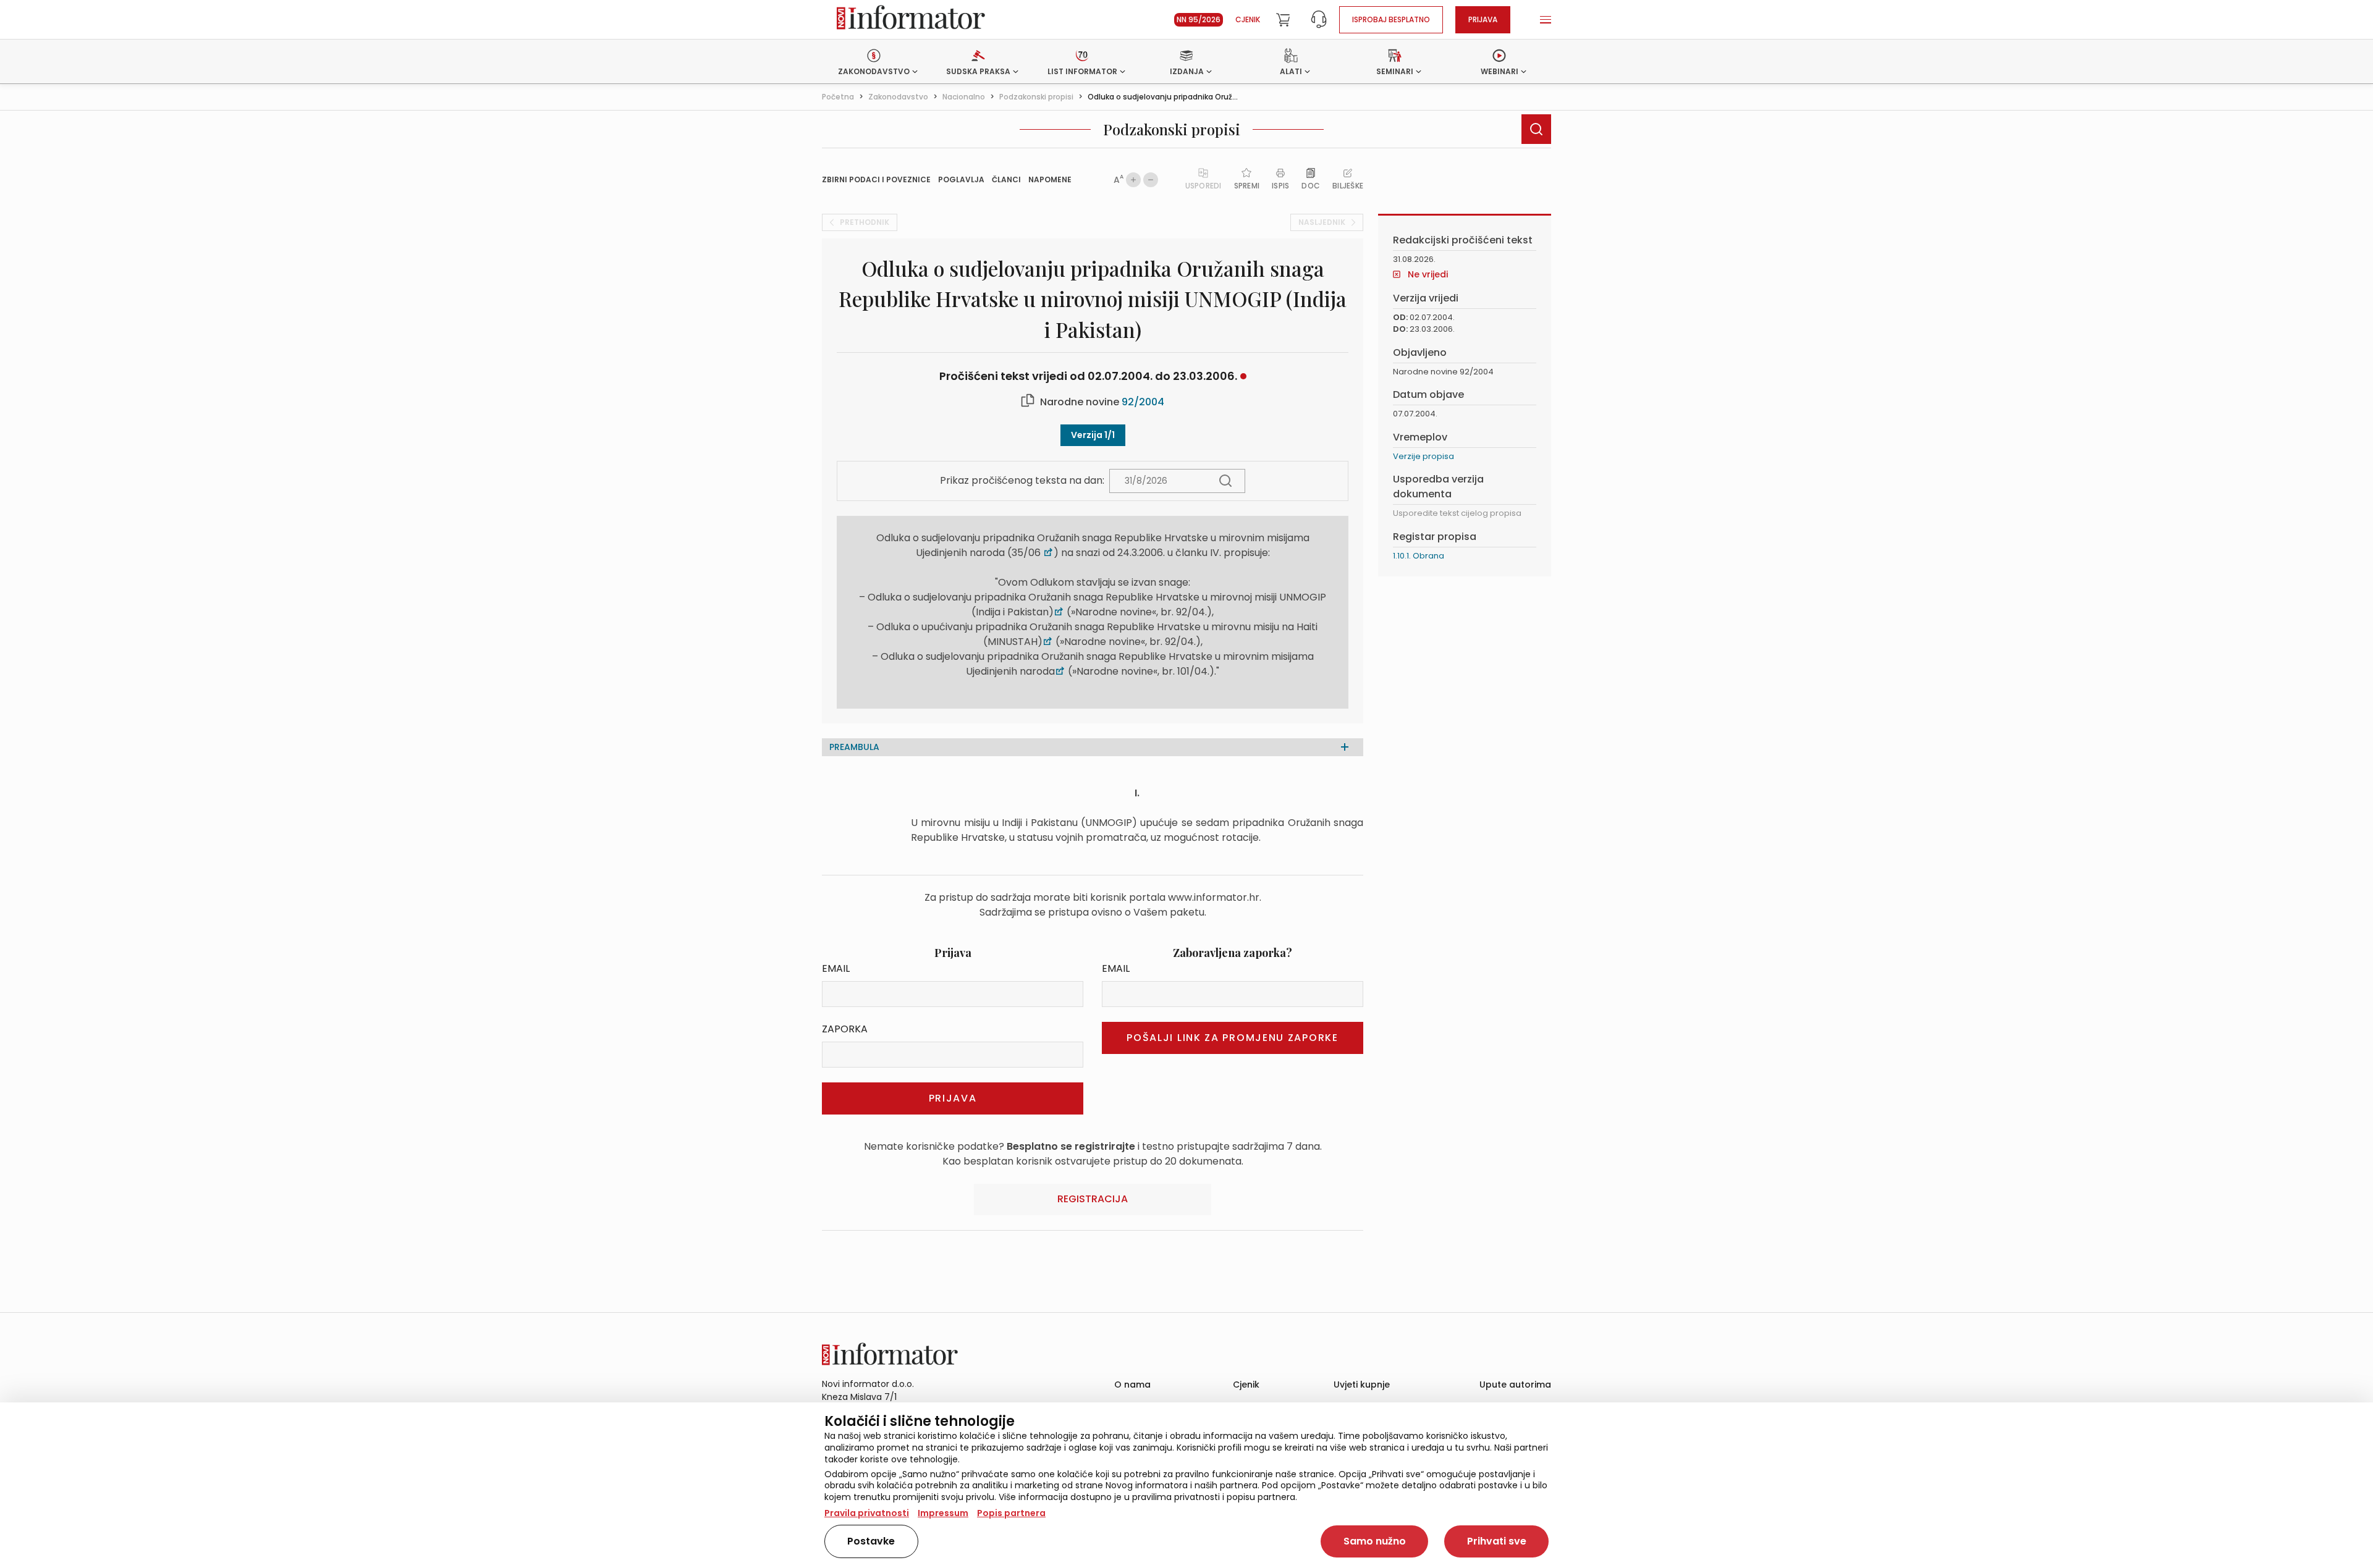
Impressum (943, 1513)
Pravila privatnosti (867, 1513)
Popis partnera (1011, 1513)
